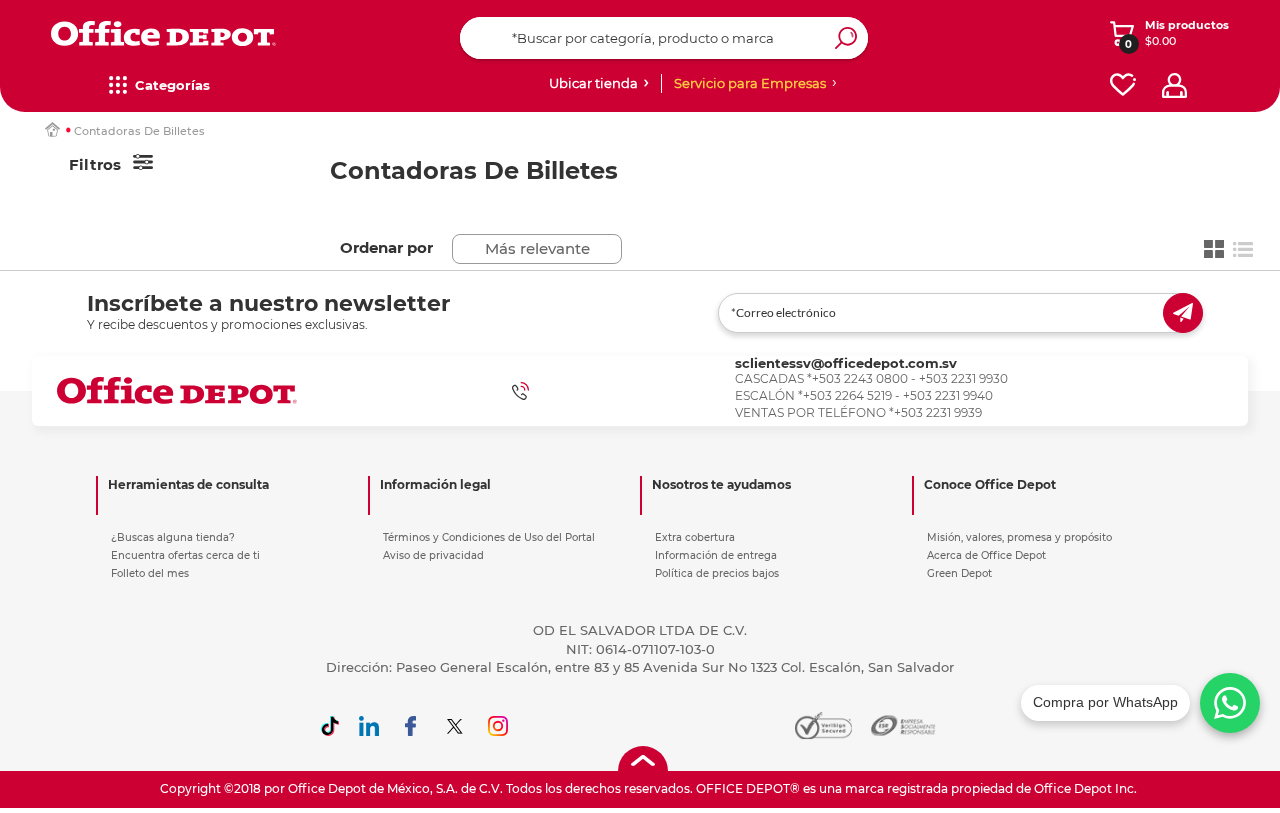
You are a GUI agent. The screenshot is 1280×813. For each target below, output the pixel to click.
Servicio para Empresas (750, 83)
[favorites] (1123, 85)
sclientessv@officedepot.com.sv (846, 363)
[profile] (1174, 85)
